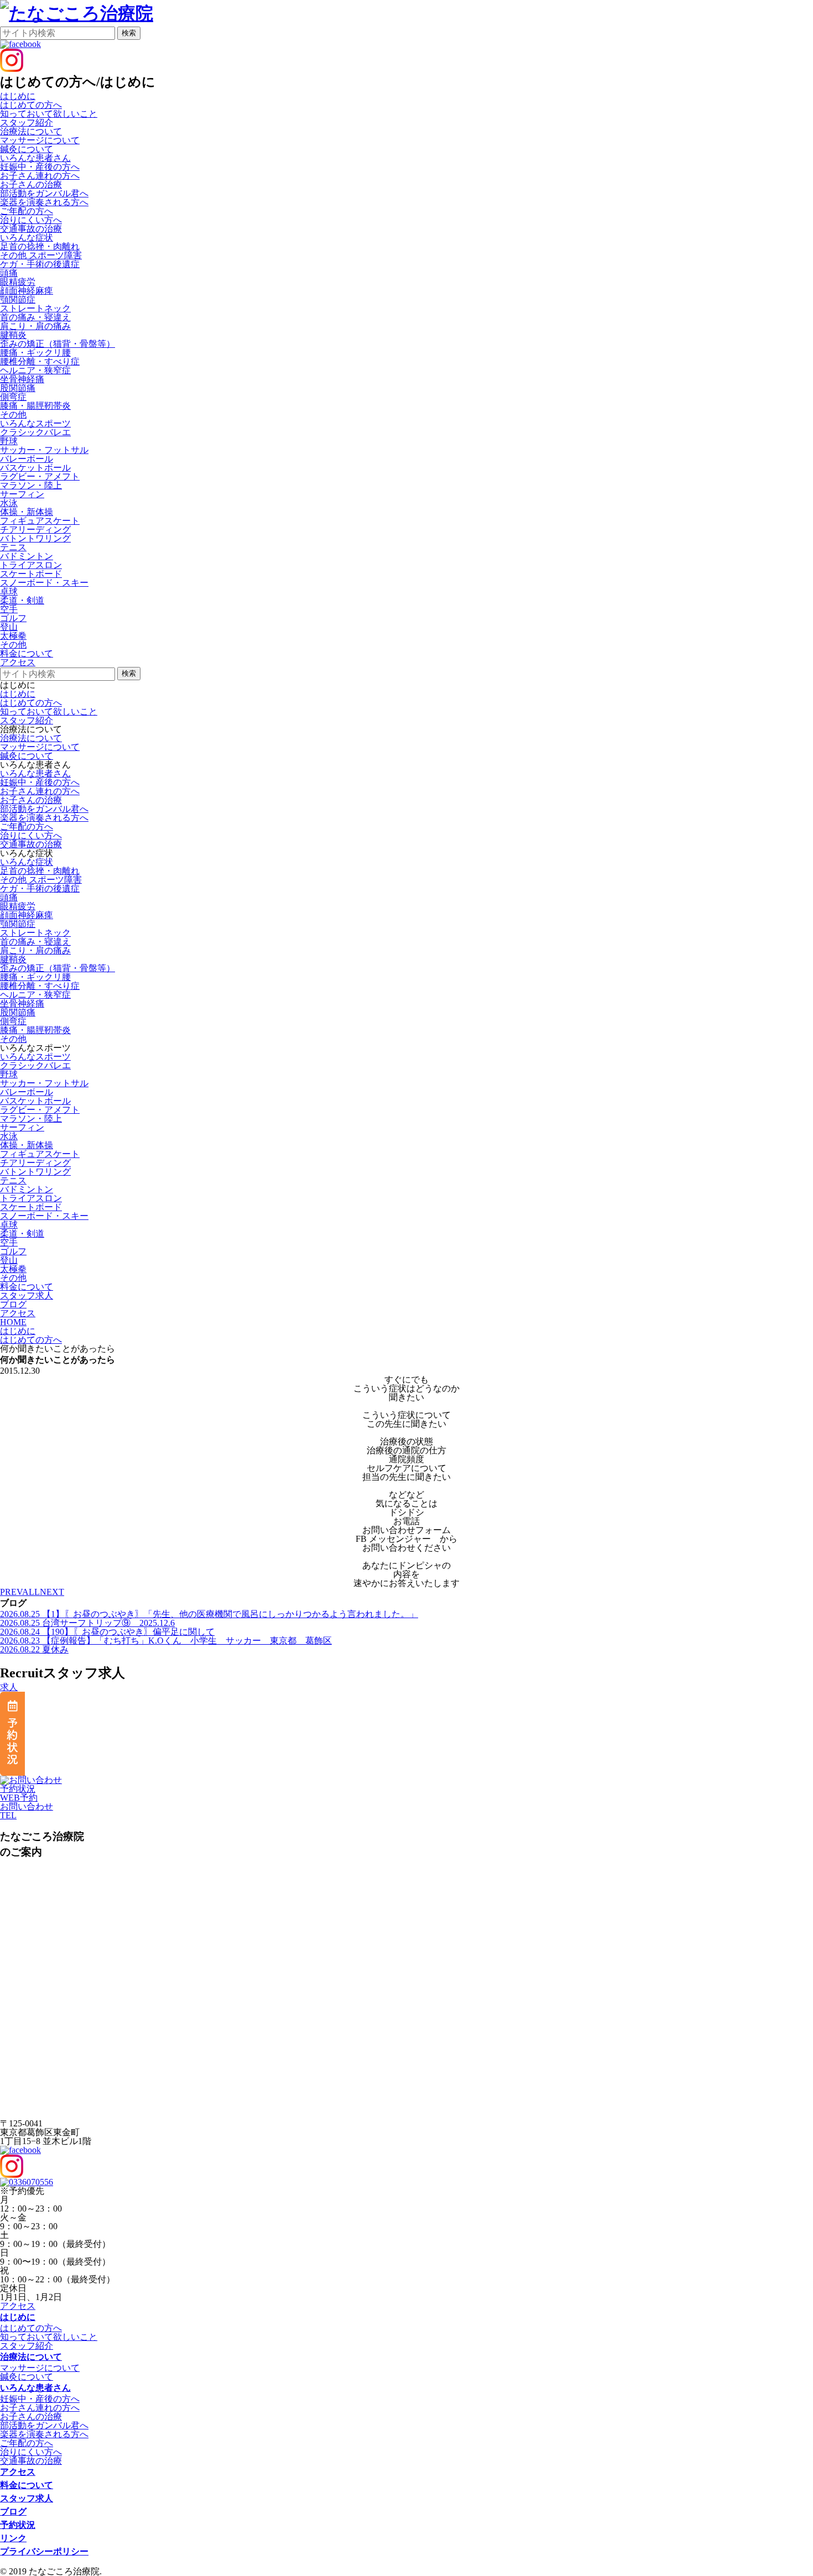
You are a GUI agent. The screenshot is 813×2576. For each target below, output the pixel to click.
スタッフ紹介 (27, 122)
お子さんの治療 (31, 184)
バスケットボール (35, 468)
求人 (9, 1687)
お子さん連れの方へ (40, 176)
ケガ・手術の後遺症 (40, 264)
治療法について (31, 738)
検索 (129, 33)
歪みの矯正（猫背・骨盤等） (58, 344)
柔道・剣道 (22, 600)
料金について (27, 2485)
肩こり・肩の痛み (35, 326)
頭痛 (9, 273)
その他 (13, 414)
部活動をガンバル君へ (44, 193)
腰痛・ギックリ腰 (35, 353)
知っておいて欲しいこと (49, 114)
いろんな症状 (27, 862)
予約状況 (18, 1789)
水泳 (9, 503)
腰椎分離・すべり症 (40, 361)
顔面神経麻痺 (27, 291)
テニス (13, 547)
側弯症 (13, 397)
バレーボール (27, 459)
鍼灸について (27, 149)
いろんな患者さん (35, 773)
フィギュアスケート (40, 521)
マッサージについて (40, 140)
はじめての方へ (31, 105)
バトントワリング (35, 538)
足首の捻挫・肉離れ (40, 246)
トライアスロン (31, 565)
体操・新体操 (27, 512)
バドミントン (27, 556)
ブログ (13, 2512)
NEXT (52, 1592)
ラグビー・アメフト (40, 476)
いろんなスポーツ (35, 1057)
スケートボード (31, 574)
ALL (31, 1592)
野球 (9, 441)
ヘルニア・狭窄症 (35, 370)
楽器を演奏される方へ (44, 202)
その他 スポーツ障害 (41, 255)
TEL (8, 1815)
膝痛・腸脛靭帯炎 (35, 406)
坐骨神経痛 (22, 379)
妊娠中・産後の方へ (40, 167)
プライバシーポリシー (44, 2551)
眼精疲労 (18, 282)
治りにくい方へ (31, 220)
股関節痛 (18, 388)
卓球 (9, 591)
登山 (9, 627)
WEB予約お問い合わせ (27, 1802)
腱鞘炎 (13, 335)
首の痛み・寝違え (35, 317)
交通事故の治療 (31, 229)
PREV (11, 1592)
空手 (9, 609)
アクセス (18, 2306)
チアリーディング (35, 530)
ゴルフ (13, 618)
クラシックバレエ (35, 432)
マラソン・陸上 (31, 485)
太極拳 (13, 636)
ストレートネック (35, 308)
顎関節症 (18, 299)
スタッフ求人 (27, 2498)
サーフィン (22, 494)
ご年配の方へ (27, 211)
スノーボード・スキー (44, 583)
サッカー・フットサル (44, 450)
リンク (13, 2538)
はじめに (18, 694)
